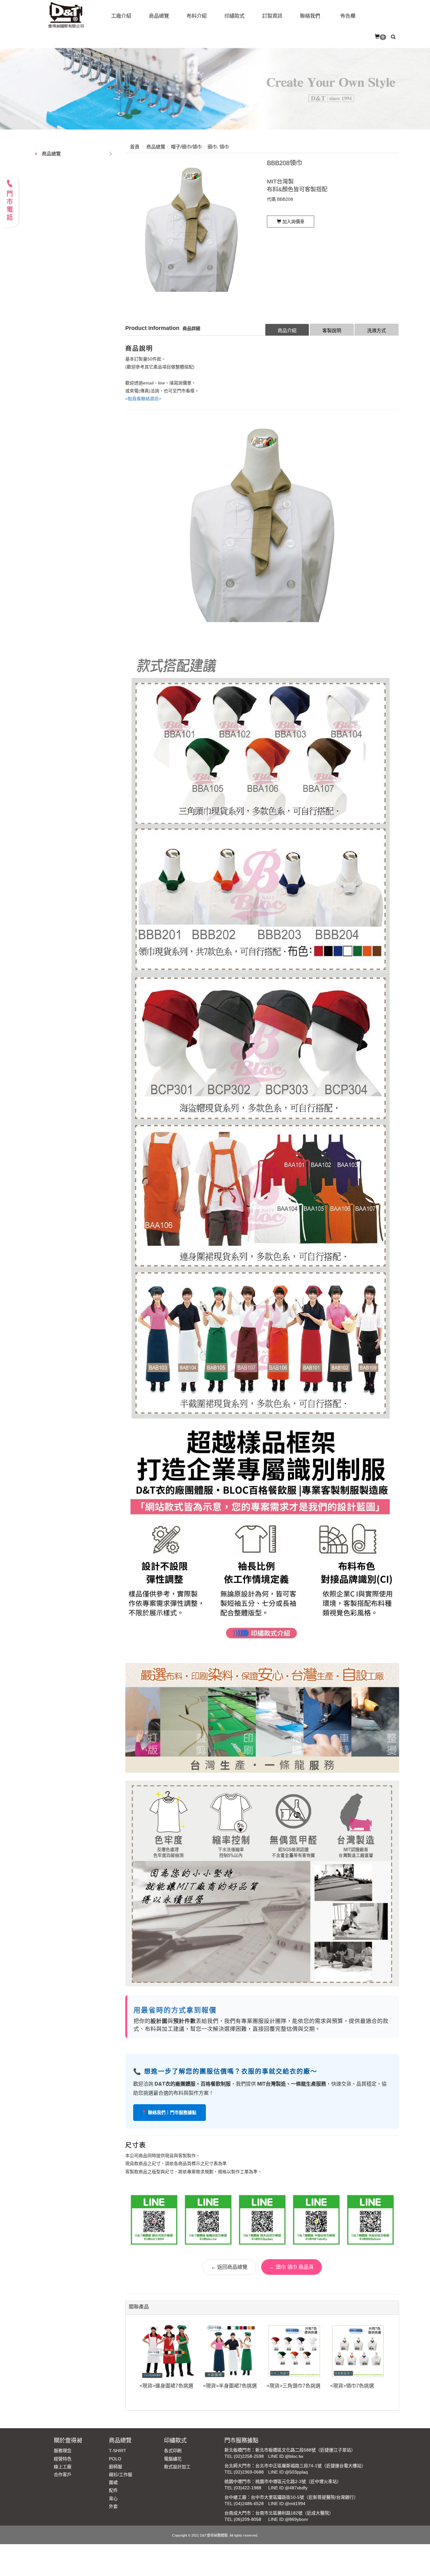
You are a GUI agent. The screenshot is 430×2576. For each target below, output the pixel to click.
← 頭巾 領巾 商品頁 (291, 2267)
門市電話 (9, 206)
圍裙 (113, 2482)
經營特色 (63, 2459)
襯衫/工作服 (121, 2475)
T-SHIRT (118, 2451)
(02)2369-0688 (249, 2472)
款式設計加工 (177, 2467)
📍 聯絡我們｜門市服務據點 (170, 2112)
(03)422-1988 (248, 2488)
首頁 (135, 147)
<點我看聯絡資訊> (143, 399)
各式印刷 (173, 2451)
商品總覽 (51, 154)
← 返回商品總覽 (229, 2267)
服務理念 (63, 2451)
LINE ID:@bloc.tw (286, 2456)
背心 (113, 2498)
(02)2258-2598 (249, 2456)
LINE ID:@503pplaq (288, 2472)
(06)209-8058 (248, 2519)
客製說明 (332, 330)
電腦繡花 (173, 2459)
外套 (113, 2506)
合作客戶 (63, 2475)
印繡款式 (175, 2440)
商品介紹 (287, 330)
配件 (113, 2490)
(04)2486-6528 (249, 2504)
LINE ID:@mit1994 (287, 2504)
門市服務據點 (241, 2440)
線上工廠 (63, 2467)
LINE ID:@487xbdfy (288, 2488)
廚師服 (116, 2467)
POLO (115, 2459)
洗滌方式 (376, 330)
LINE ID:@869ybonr (288, 2519)
